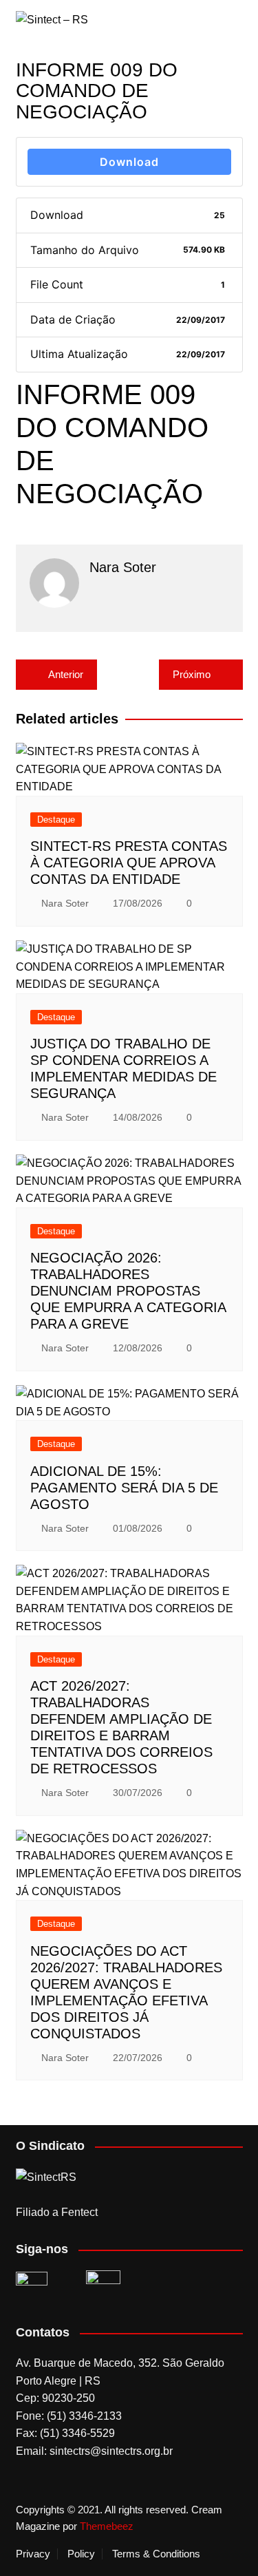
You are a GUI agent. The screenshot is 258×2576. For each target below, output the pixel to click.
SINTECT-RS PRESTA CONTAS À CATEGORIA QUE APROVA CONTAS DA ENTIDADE (129, 863)
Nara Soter (65, 903)
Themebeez (107, 2526)
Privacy (33, 2554)
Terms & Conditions (156, 2554)
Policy (81, 2554)
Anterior (66, 674)
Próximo (192, 674)
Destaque (56, 820)
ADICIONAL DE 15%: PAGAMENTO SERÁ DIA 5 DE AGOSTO (124, 1488)
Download (129, 162)
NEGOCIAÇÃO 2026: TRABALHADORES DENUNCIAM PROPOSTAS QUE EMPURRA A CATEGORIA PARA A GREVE (128, 1291)
